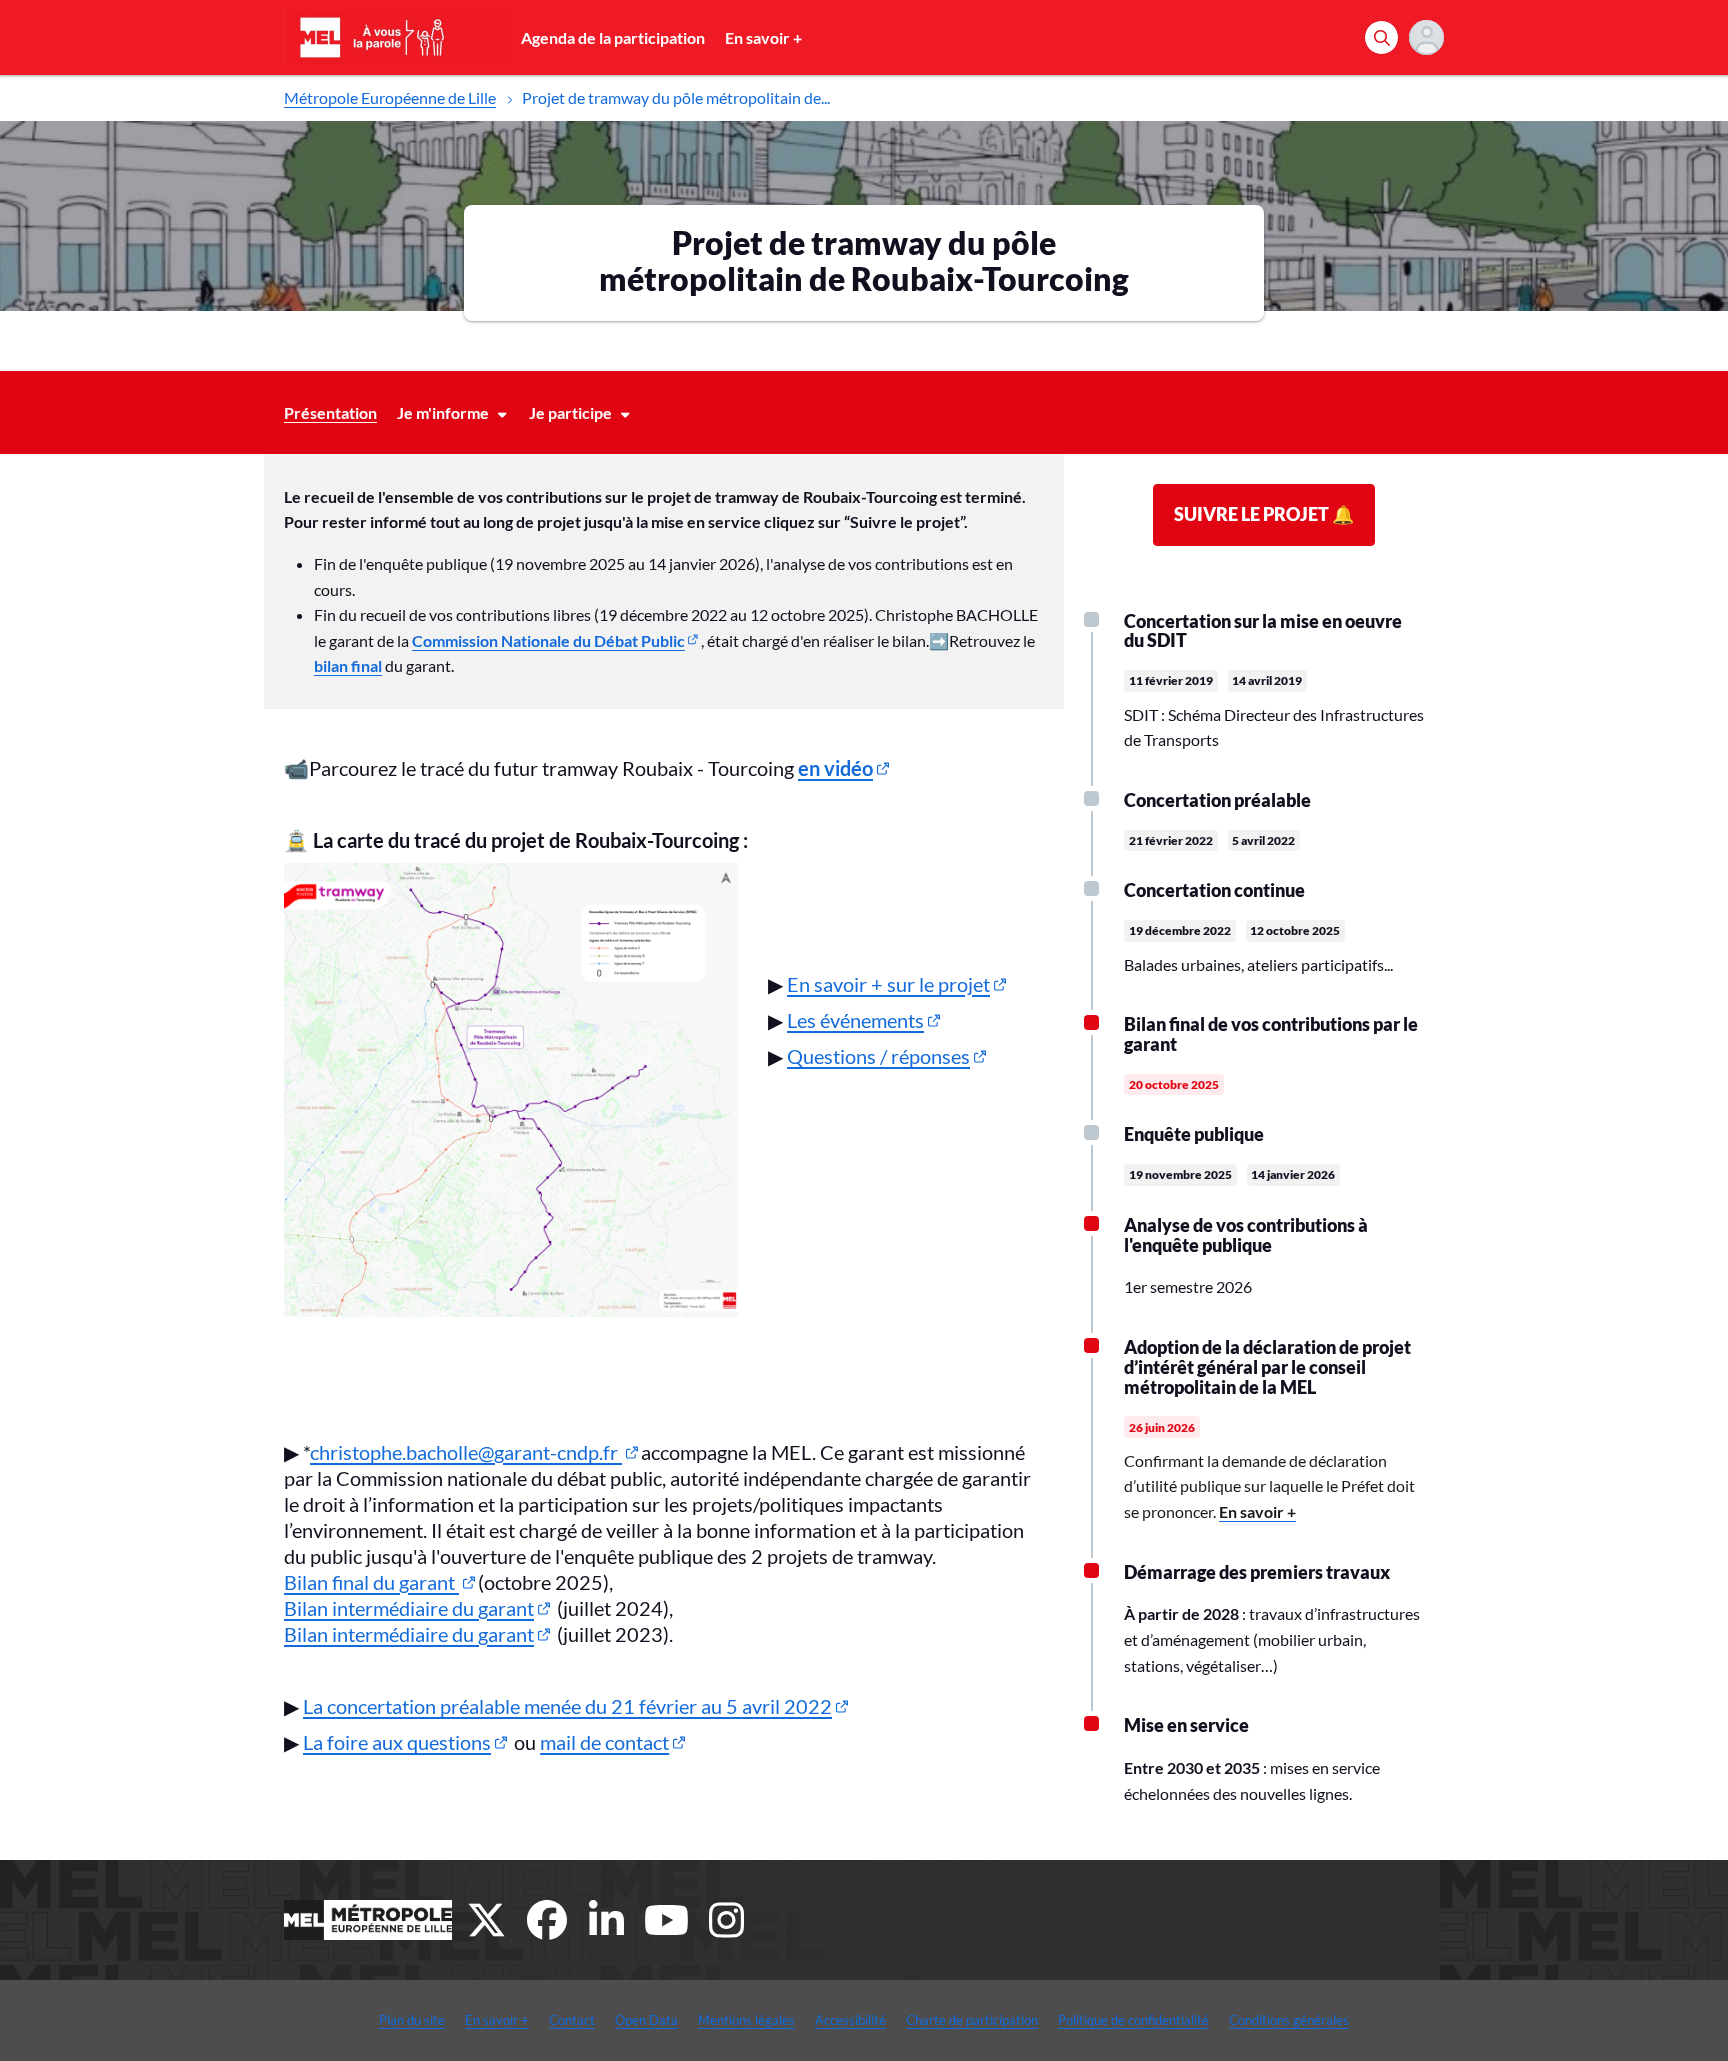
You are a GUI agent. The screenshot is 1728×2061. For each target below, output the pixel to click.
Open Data (646, 2020)
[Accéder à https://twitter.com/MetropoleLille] (487, 1920)
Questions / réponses (878, 1056)
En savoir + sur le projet (888, 984)
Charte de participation (972, 2020)
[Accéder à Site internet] (368, 1920)
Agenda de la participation (613, 37)
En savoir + (763, 37)
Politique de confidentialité (1133, 2020)
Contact (572, 2020)
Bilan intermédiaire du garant (409, 1608)
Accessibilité (850, 2020)
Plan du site (412, 2020)
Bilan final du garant (371, 1582)
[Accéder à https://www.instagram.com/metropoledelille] (727, 1920)
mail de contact (604, 1742)
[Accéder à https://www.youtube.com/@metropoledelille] (667, 1920)
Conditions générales (1289, 2020)
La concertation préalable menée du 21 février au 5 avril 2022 (567, 1706)
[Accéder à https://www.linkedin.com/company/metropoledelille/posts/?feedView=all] (607, 1920)
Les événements (855, 1020)
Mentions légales (746, 2020)
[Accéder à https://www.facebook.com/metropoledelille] (547, 1920)
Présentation (330, 412)
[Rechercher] (1381, 37)
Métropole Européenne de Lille (390, 97)
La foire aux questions (397, 1742)
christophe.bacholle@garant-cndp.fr (466, 1452)
